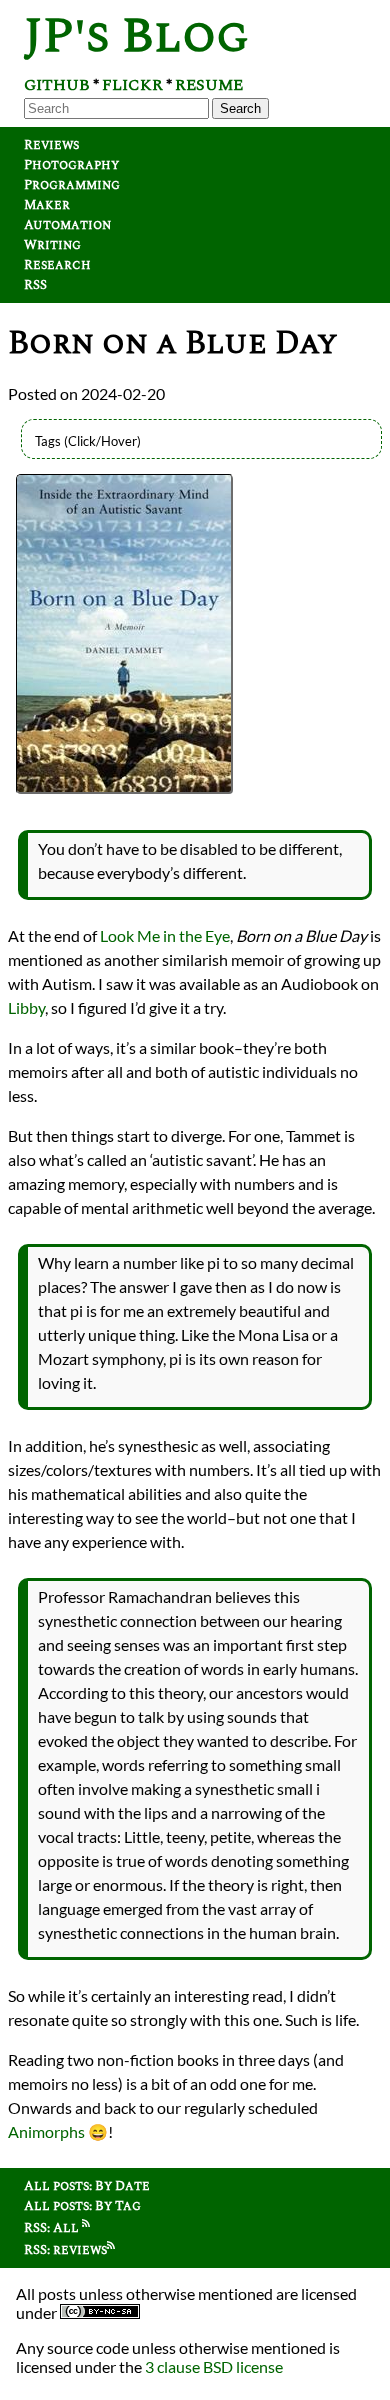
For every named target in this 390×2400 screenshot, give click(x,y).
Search (240, 108)
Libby (26, 1007)
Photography (71, 165)
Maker (47, 205)
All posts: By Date (87, 2186)
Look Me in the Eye (165, 935)
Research (57, 265)
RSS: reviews (65, 2250)
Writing (52, 245)
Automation (67, 225)
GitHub (57, 85)
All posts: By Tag (82, 2206)
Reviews (51, 145)
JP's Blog (136, 36)
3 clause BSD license (214, 2366)
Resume (209, 85)
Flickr (132, 85)
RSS (35, 285)
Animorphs (46, 2131)
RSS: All (53, 2228)
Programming (72, 185)
